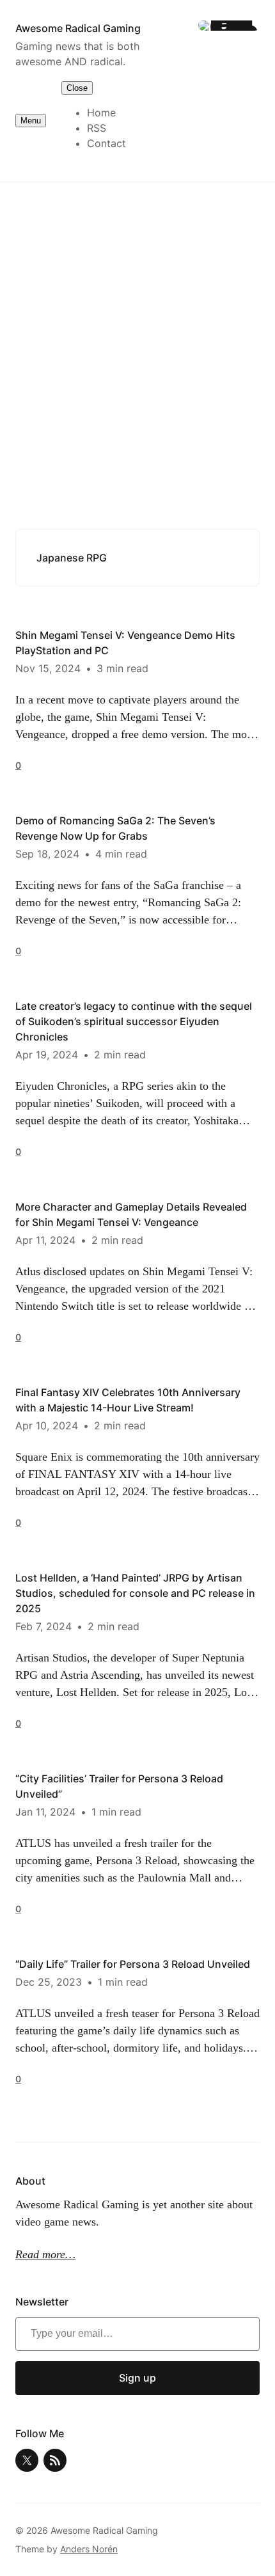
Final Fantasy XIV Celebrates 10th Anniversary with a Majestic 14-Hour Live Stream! (128, 1400)
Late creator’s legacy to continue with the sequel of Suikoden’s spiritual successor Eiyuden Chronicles (134, 1021)
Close (77, 88)
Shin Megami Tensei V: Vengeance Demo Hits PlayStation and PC (125, 643)
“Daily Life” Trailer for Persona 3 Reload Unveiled (133, 1964)
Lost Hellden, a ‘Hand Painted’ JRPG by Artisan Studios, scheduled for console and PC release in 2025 (135, 1593)
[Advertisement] (137, 335)
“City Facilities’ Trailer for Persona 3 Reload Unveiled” (119, 1786)
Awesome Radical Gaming (78, 28)
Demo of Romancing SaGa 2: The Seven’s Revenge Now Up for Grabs (115, 828)
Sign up (137, 2378)
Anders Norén (89, 2549)
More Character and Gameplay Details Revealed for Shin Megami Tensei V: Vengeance (131, 1214)
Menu (31, 121)
